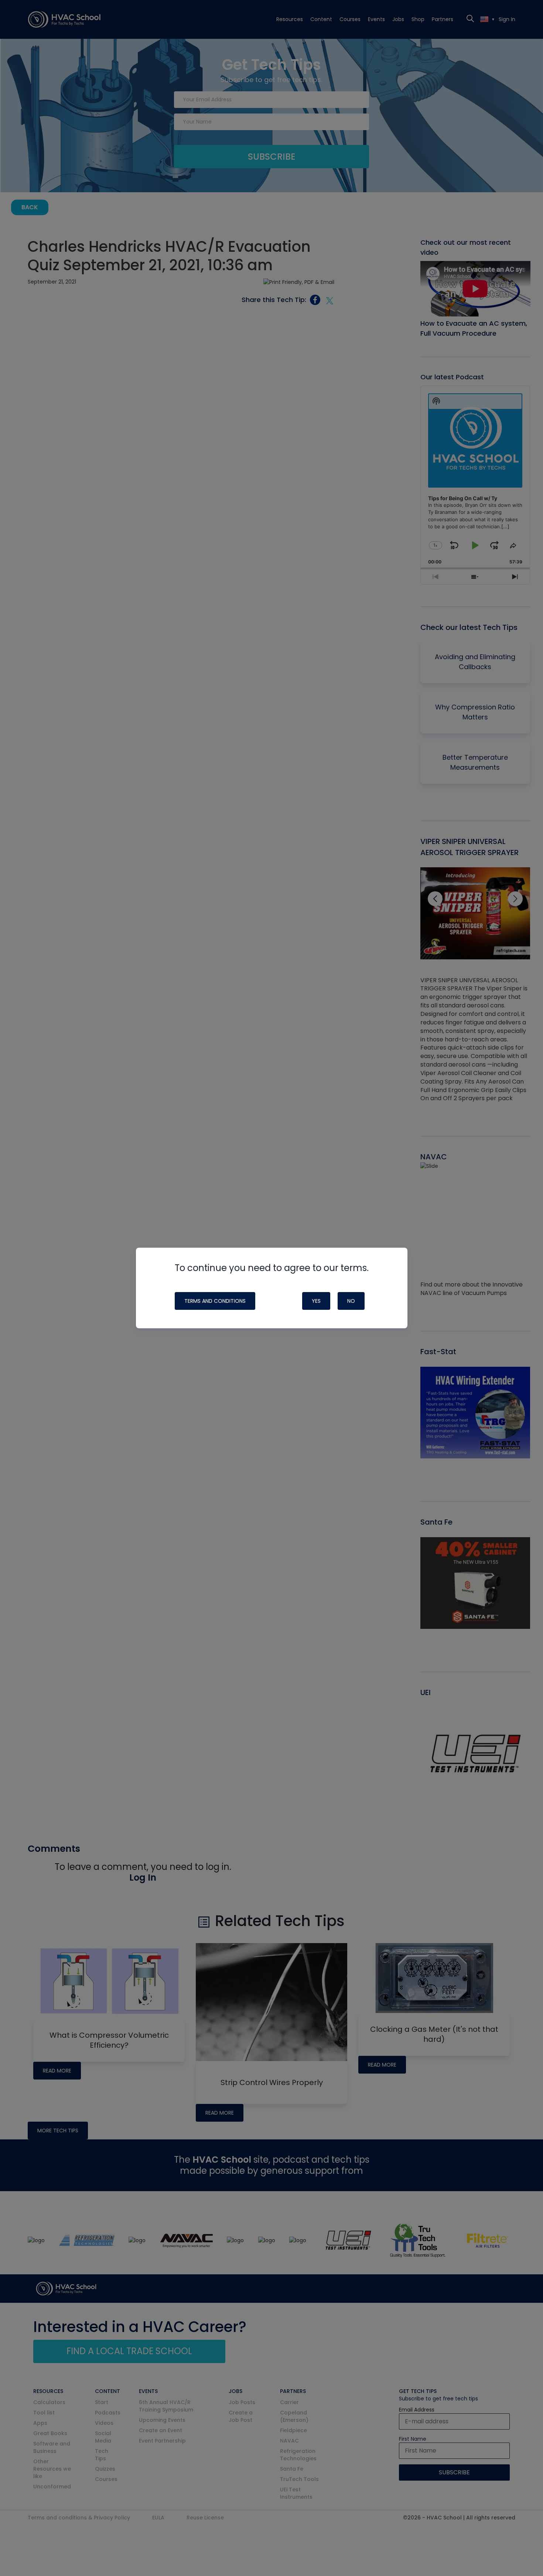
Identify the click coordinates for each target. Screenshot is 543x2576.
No (351, 1301)
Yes (316, 1301)
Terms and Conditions (215, 1301)
